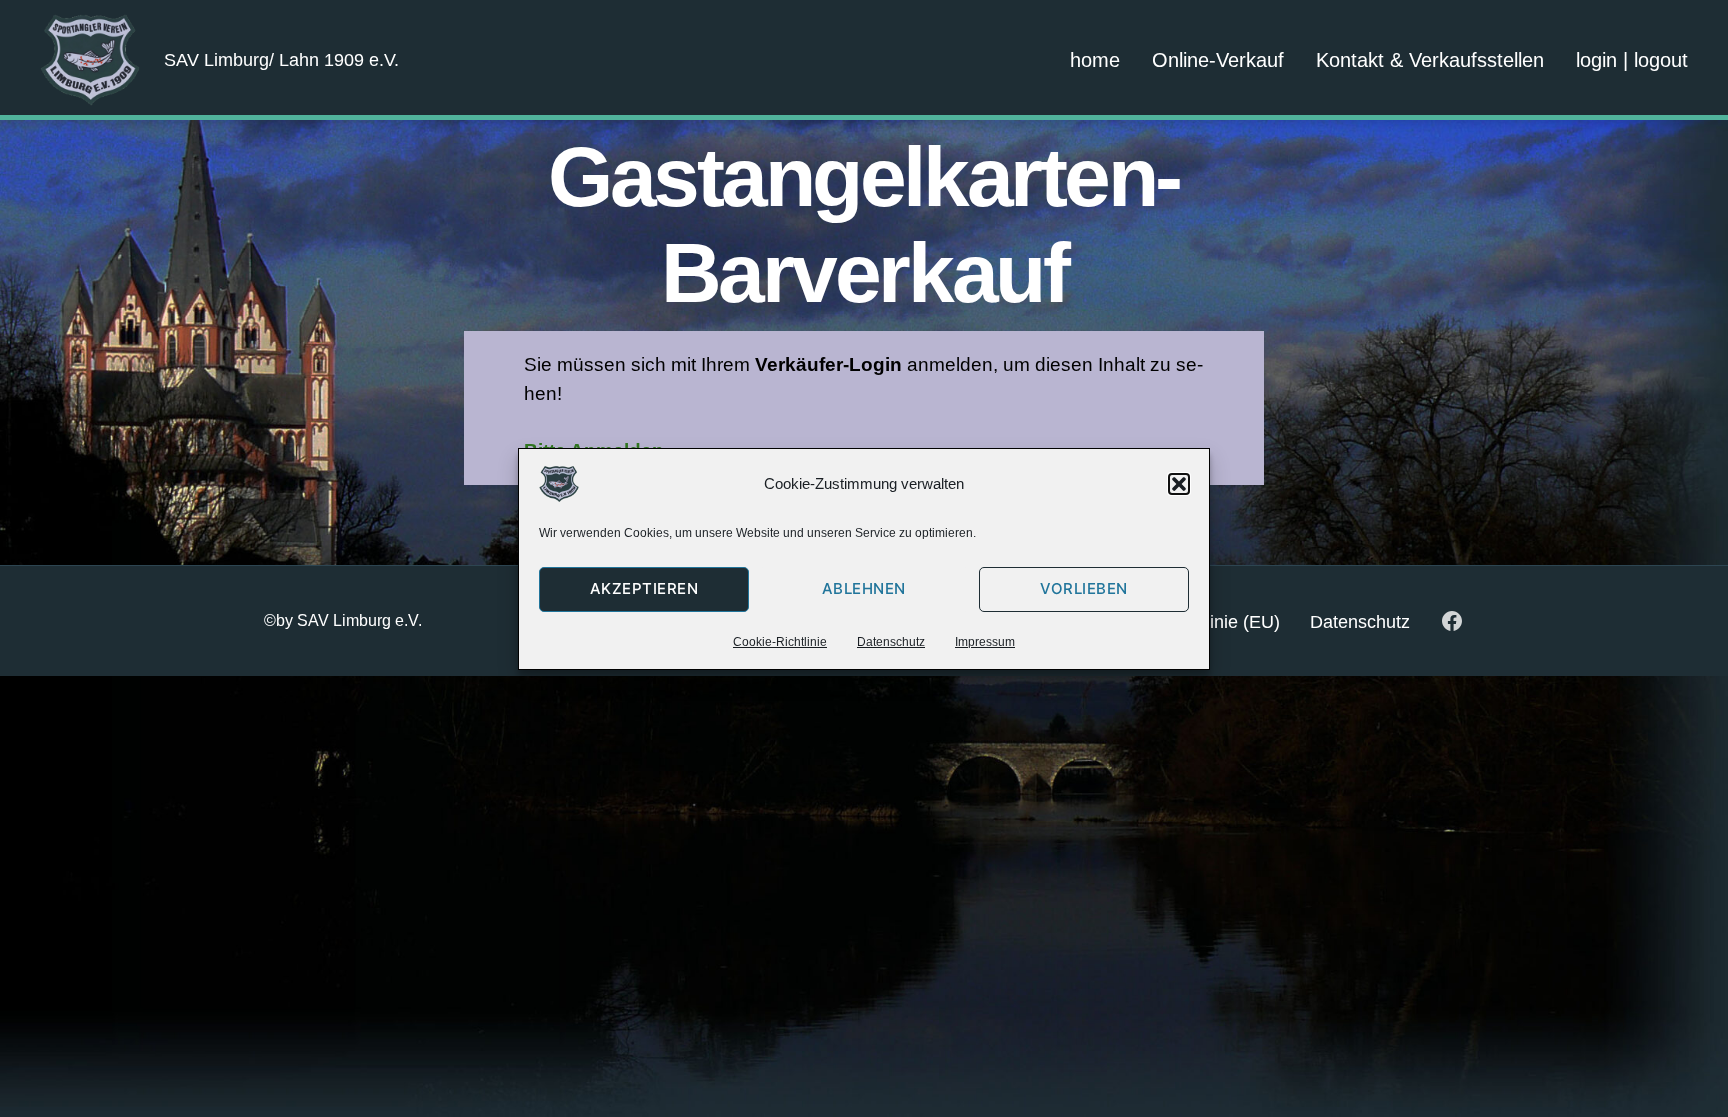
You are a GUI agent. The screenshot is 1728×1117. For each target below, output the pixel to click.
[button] (1179, 484)
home (1095, 60)
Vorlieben (1084, 588)
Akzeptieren (644, 588)
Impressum (985, 642)
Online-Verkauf (1218, 60)
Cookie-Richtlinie (780, 642)
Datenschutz (891, 642)
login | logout (1632, 60)
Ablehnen (864, 588)
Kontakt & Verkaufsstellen (1430, 60)
